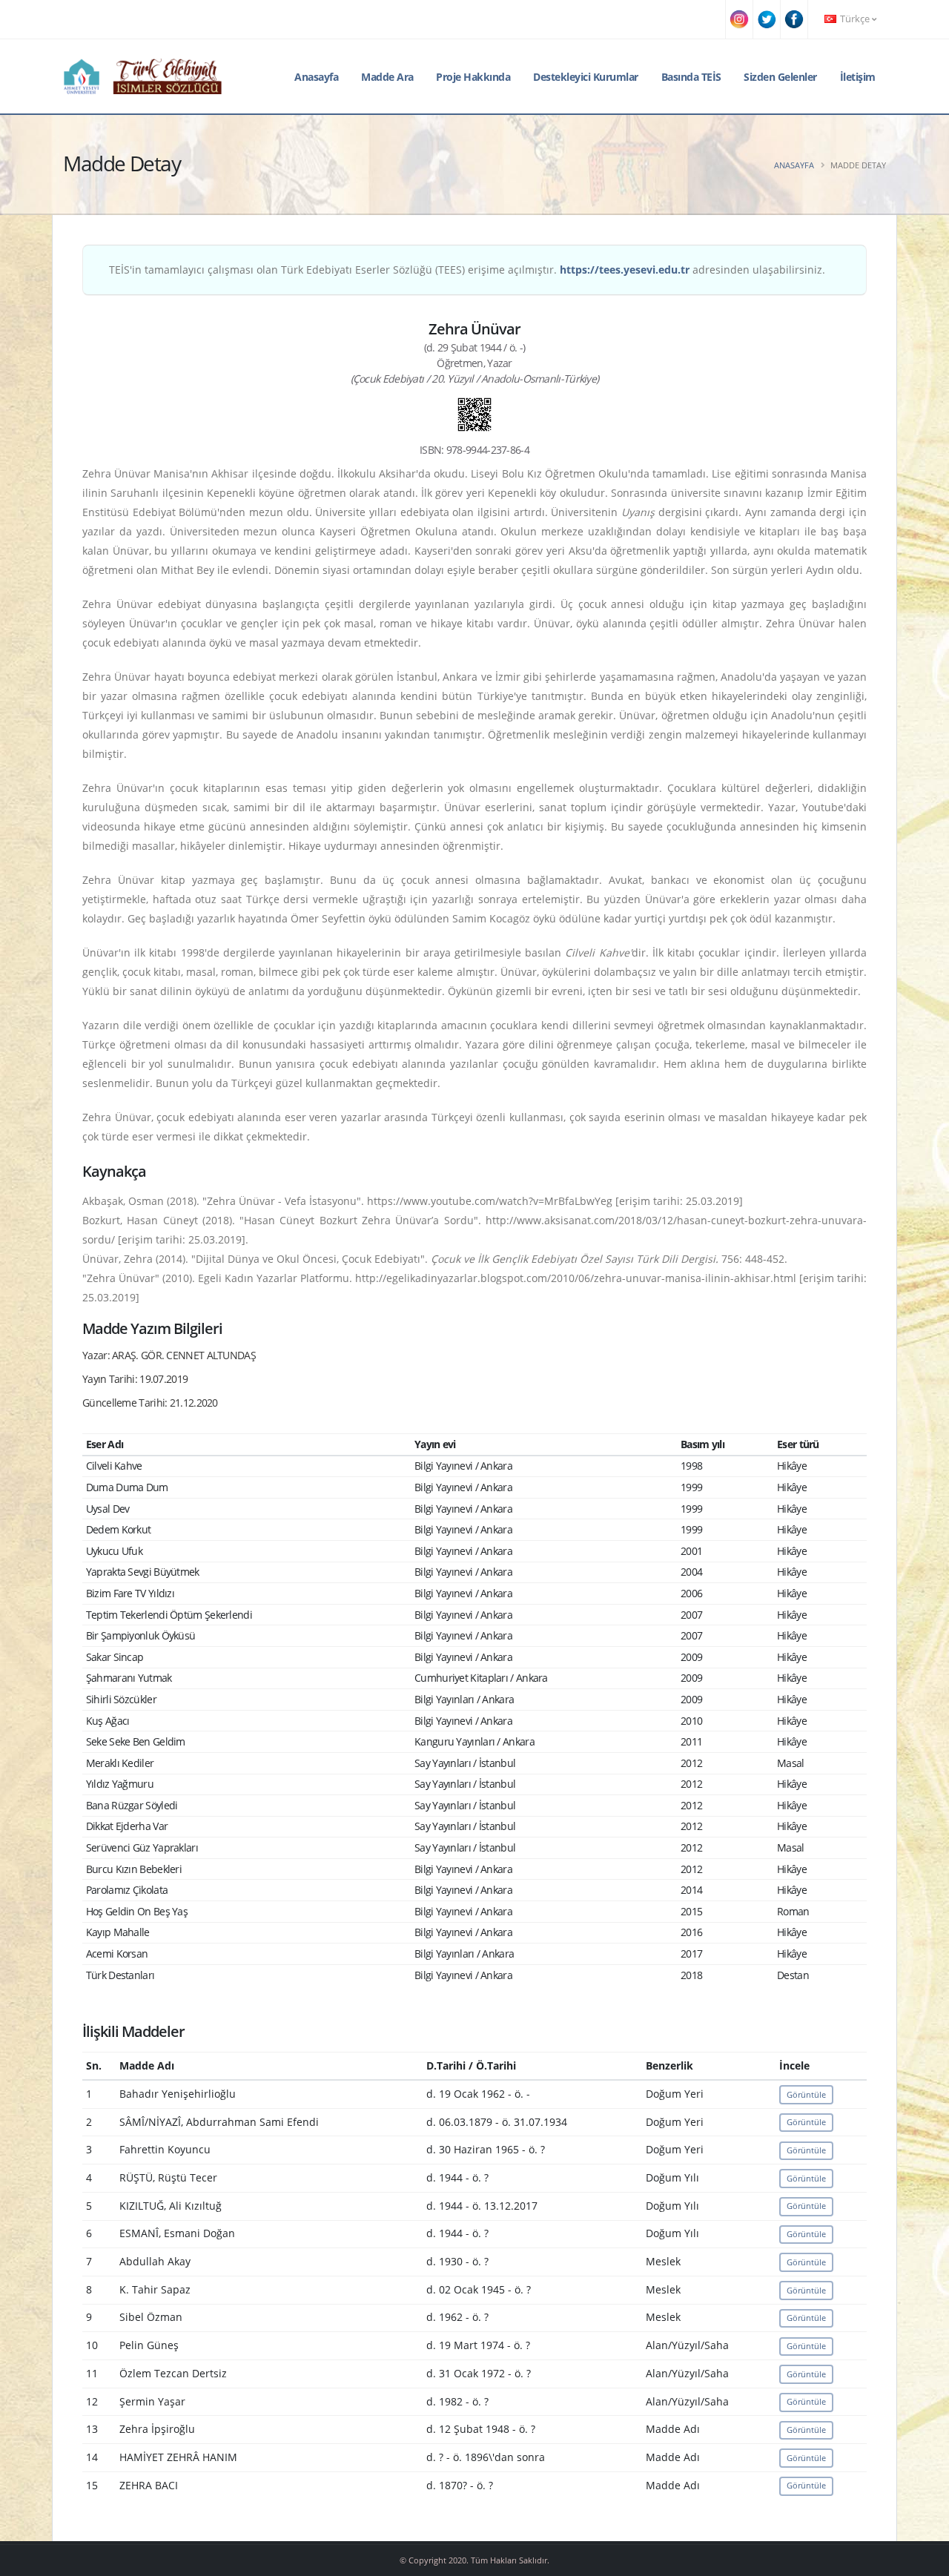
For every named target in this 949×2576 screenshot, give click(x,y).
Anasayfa (316, 77)
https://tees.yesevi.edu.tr (625, 270)
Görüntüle (806, 2094)
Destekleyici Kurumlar (586, 77)
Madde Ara (387, 77)
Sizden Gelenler (780, 77)
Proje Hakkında (473, 77)
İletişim (858, 77)
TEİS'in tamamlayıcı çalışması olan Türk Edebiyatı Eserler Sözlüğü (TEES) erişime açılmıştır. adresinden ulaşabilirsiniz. (467, 270)
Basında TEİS (691, 77)
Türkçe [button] (855, 19)
